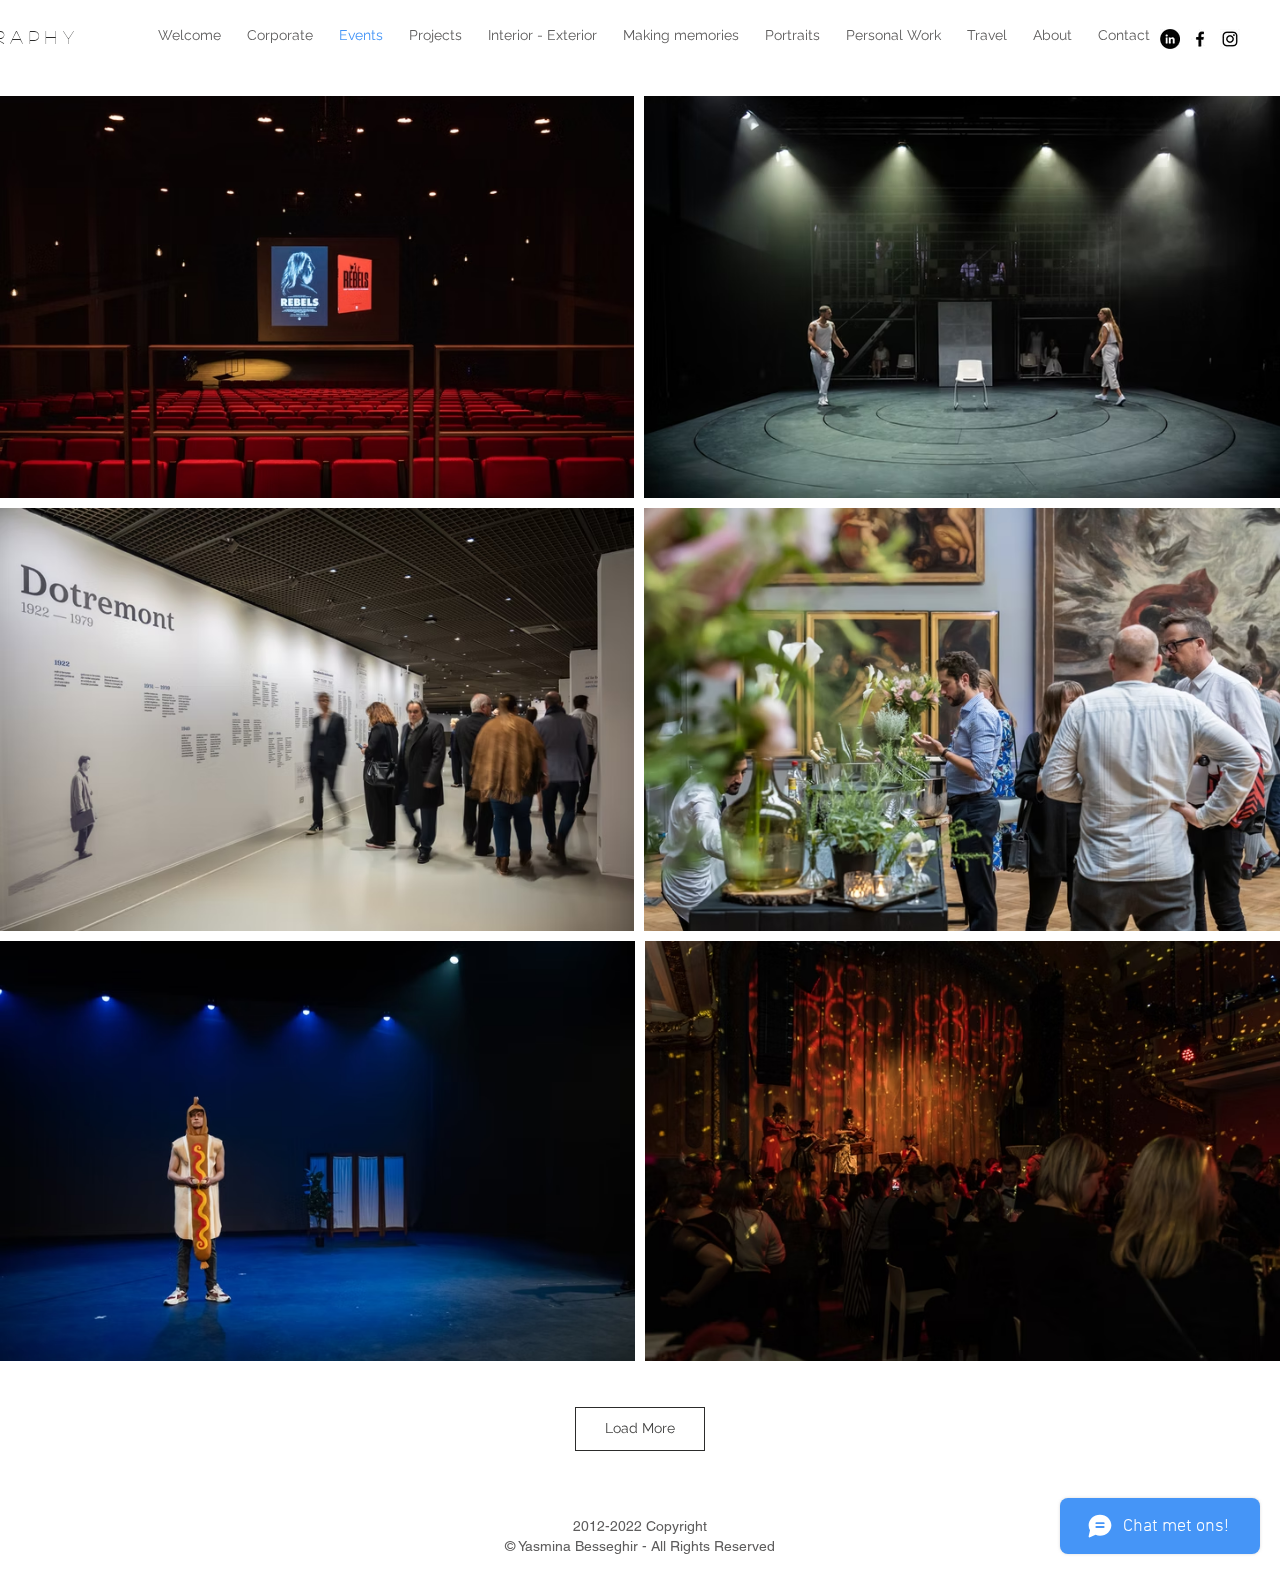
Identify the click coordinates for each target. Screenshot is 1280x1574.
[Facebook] (1200, 39)
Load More (640, 1428)
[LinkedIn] (1170, 39)
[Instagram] (1230, 39)
